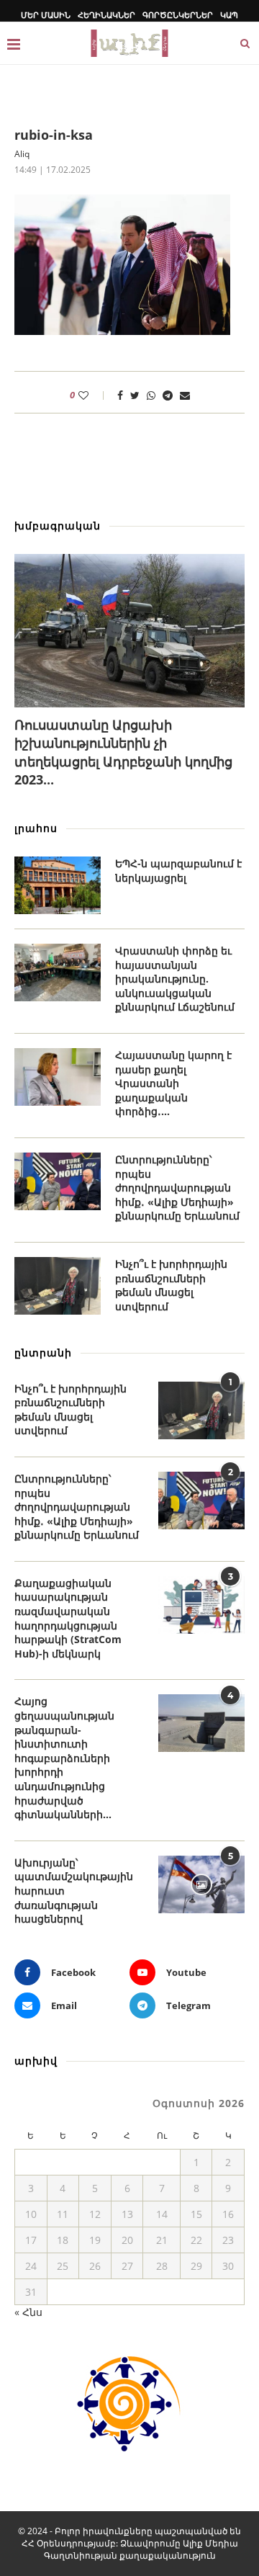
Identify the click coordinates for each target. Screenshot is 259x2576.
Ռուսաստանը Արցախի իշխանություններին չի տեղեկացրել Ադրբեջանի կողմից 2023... (123, 752)
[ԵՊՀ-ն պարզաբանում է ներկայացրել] (58, 885)
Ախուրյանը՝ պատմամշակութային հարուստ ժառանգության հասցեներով (74, 1891)
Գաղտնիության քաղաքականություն (130, 2555)
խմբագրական (58, 526)
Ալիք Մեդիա (210, 2543)
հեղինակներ (106, 15)
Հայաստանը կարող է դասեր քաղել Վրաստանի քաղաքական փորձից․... (173, 1083)
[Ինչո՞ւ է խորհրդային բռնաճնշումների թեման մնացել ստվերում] (58, 1286)
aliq (22, 154)
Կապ (229, 15)
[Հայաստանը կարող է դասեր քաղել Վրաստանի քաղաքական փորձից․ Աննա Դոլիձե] (58, 1077)
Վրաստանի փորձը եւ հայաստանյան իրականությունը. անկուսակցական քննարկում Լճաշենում (175, 979)
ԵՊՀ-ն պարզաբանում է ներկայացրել (178, 871)
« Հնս (28, 2312)
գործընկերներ (178, 15)
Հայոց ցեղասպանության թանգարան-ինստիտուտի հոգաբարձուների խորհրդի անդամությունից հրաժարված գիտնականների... (64, 1758)
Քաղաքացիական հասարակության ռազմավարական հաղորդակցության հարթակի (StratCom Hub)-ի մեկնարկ (68, 1618)
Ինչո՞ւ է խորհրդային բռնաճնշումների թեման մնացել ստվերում (171, 1285)
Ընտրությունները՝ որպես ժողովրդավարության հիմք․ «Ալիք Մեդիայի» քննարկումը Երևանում (177, 1188)
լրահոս (36, 828)
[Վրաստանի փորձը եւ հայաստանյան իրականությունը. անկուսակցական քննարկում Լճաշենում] (58, 972)
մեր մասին (46, 15)
